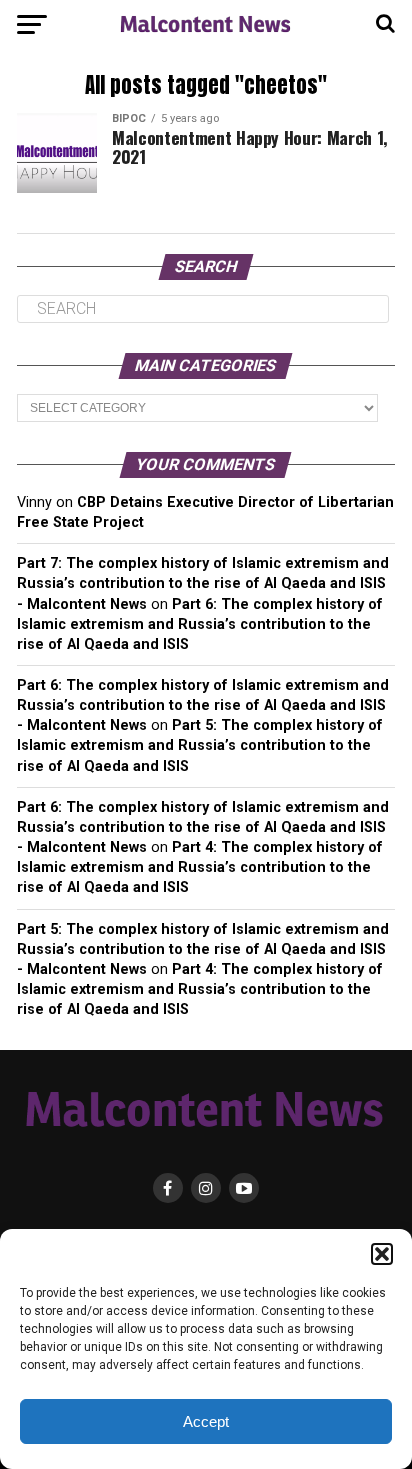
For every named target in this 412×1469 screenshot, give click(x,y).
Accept (206, 1421)
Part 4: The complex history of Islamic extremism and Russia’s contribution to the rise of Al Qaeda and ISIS (200, 867)
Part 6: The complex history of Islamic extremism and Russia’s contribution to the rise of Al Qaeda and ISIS (200, 624)
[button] (382, 1254)
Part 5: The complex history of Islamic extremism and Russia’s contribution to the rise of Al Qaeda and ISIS (200, 745)
